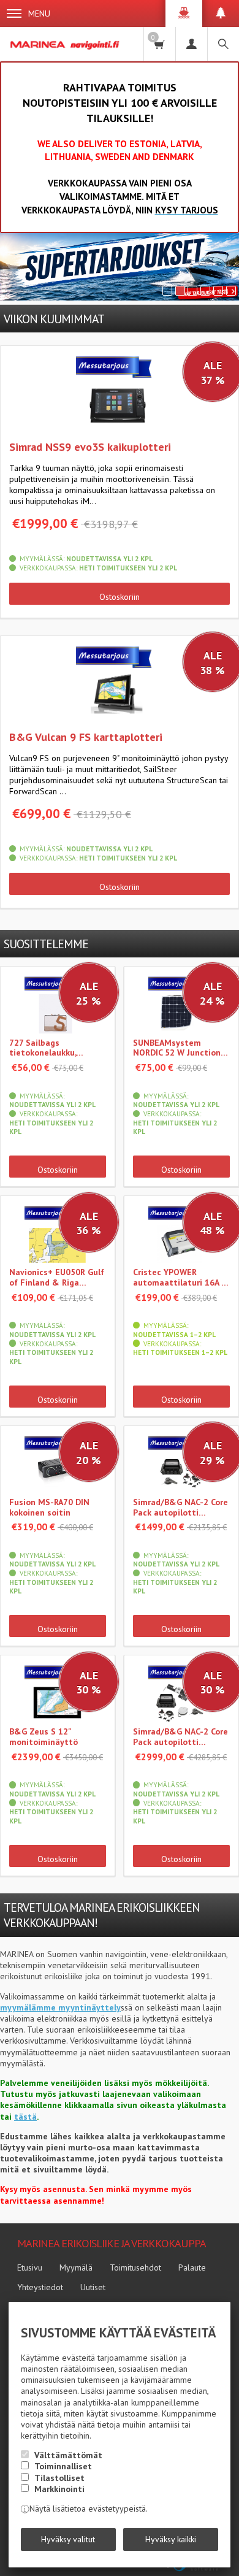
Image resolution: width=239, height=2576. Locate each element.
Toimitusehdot (135, 2267)
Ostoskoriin (120, 597)
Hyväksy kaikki (171, 2539)
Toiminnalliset (63, 2466)
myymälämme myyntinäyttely (60, 2007)
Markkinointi (59, 2489)
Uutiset (93, 2287)
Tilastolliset (59, 2478)
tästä (25, 2117)
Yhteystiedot (40, 2287)
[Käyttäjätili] (191, 44)
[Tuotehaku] (223, 44)
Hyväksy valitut (68, 2539)
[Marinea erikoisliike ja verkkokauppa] (66, 44)
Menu (39, 13)
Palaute (192, 2267)
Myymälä (76, 2267)
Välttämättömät (68, 2455)
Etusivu (30, 2267)
